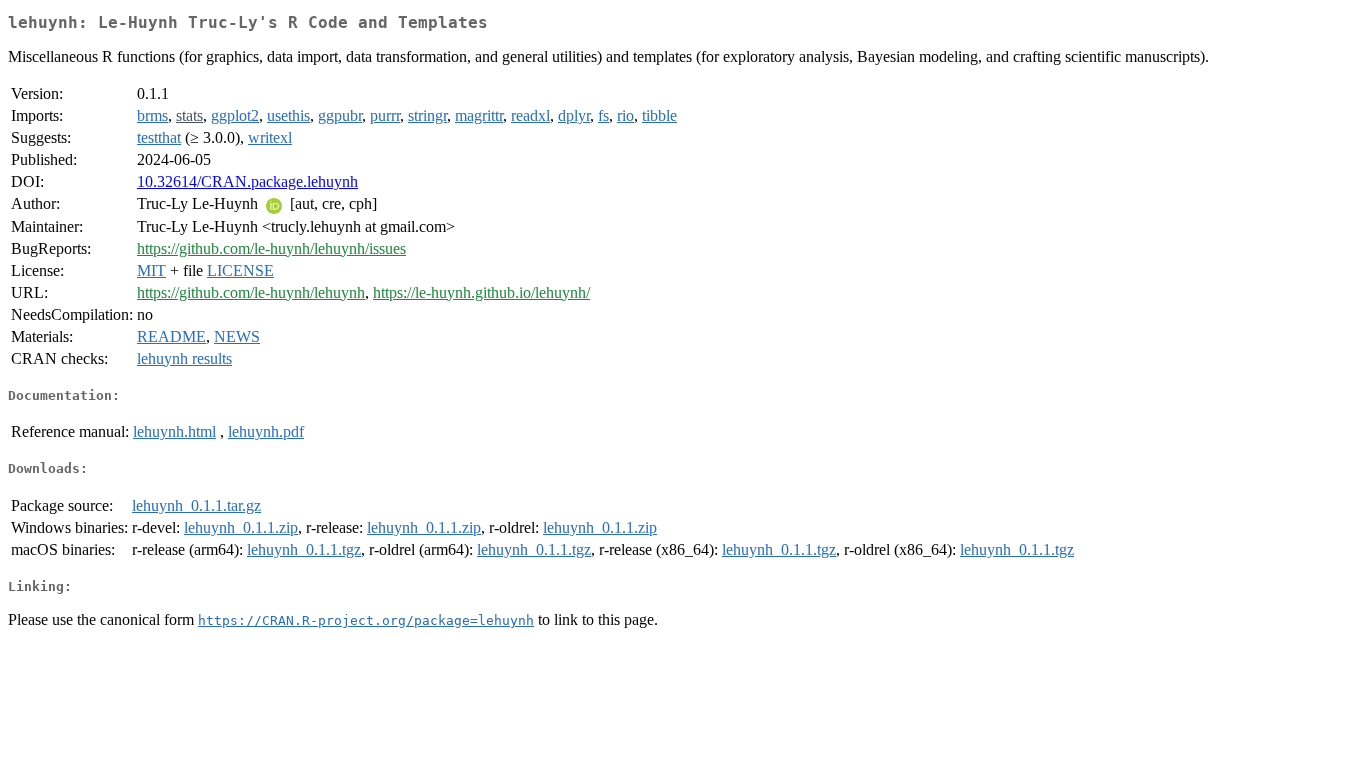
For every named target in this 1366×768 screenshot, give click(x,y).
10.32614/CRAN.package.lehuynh (247, 181)
